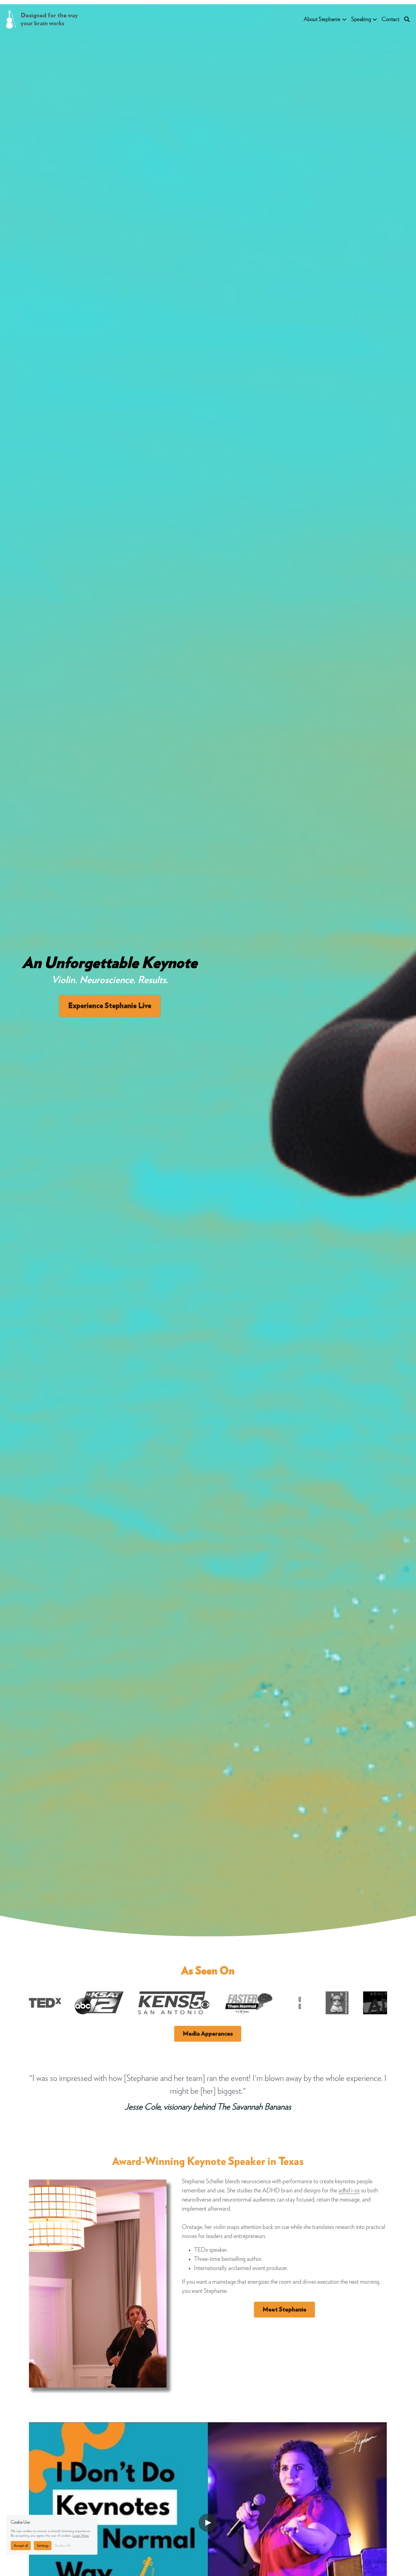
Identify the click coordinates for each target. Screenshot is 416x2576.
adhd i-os (349, 2191)
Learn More (81, 2536)
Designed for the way (50, 16)
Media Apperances (208, 2034)
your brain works (42, 23)
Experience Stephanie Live (110, 1006)
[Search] (407, 20)
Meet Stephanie (284, 2310)
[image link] (11, 19)
